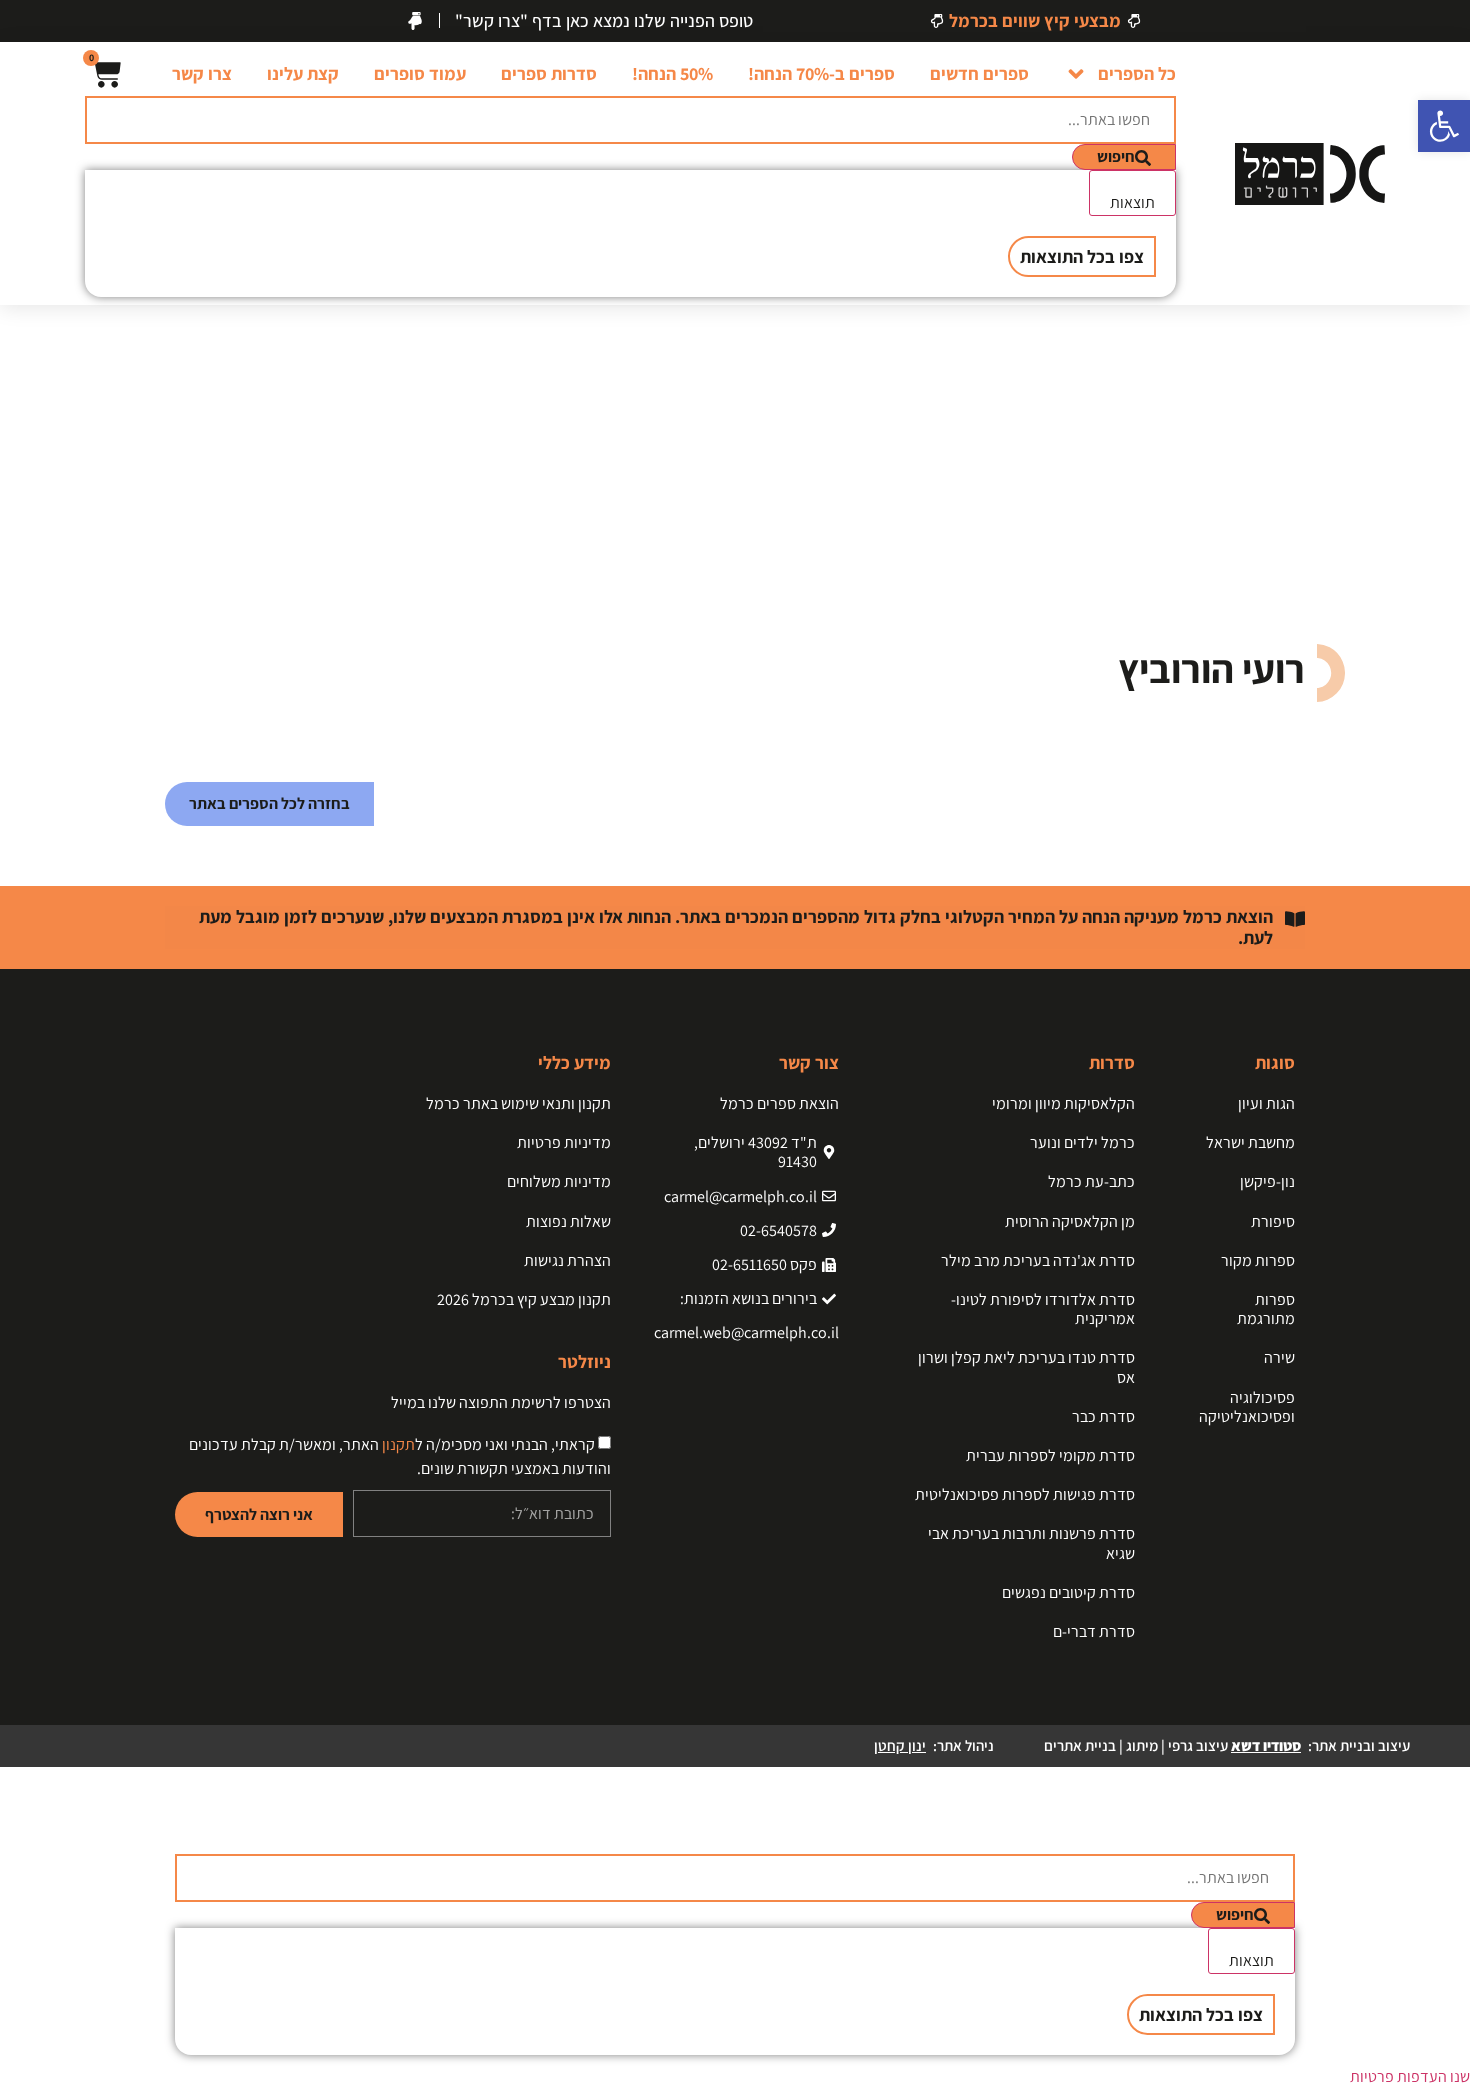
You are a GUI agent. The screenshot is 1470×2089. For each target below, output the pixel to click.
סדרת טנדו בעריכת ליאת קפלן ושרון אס (1026, 1367)
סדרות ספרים (549, 73)
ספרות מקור (1258, 1260)
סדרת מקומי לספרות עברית (1050, 1455)
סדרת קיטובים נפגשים (1068, 1592)
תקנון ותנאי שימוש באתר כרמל (518, 1103)
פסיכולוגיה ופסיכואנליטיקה (1247, 1407)
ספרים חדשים (979, 73)
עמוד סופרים (420, 73)
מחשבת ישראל (1250, 1142)
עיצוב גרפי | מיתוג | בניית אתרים (1172, 1745)
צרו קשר (202, 73)
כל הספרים (1137, 73)
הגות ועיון (1266, 1103)
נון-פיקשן (1267, 1181)
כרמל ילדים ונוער (1082, 1142)
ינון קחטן (900, 1745)
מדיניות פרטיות (564, 1142)
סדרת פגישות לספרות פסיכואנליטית (1025, 1494)
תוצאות (1132, 202)
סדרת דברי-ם (1094, 1631)
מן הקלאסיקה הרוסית (1070, 1221)
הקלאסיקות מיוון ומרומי (1063, 1103)
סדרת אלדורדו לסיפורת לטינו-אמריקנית (1043, 1309)
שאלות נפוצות (568, 1221)
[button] (1444, 126)
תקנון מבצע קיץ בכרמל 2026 (524, 1299)
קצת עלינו (303, 73)
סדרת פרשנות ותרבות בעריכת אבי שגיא (1031, 1543)
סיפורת (1273, 1221)
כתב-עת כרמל (1091, 1181)
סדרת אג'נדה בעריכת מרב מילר (1038, 1260)
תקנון (398, 1444)
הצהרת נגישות (567, 1260)
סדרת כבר (1103, 1416)
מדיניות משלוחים (559, 1181)
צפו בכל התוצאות (1082, 256)
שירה (1279, 1357)
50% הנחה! (672, 73)
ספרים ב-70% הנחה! (821, 73)
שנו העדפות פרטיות (1410, 2076)
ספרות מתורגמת (1266, 1309)
